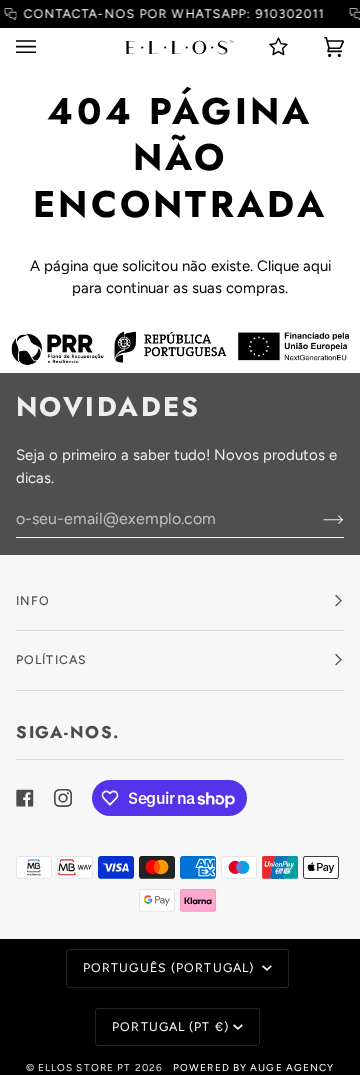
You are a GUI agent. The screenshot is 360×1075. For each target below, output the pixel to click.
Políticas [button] (51, 659)
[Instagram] (63, 798)
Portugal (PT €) (170, 1026)
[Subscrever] (317, 519)
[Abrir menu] (46, 47)
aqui (317, 266)
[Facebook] (25, 798)
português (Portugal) (170, 967)
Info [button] (33, 600)
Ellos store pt (85, 1067)
